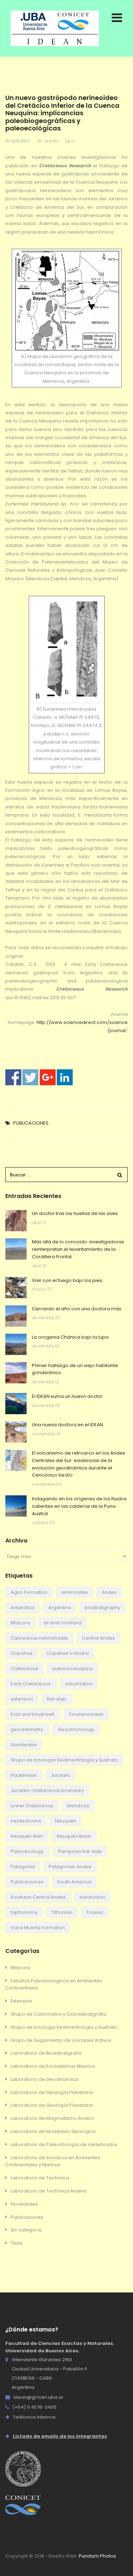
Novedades (24, 2204)
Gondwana (24, 1745)
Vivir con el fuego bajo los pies (67, 1280)
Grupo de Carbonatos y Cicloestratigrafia (59, 2014)
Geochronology (76, 1729)
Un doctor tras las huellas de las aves (75, 1213)
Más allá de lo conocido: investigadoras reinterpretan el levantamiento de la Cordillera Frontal (78, 1249)
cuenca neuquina (73, 1668)
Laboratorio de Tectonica (40, 2178)
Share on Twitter (30, 1077)
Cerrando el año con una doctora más (77, 1309)
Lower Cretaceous (32, 1806)
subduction (92, 1897)
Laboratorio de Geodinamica (44, 2079)
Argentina (60, 1608)
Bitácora (20, 1623)
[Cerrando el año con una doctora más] (16, 1316)
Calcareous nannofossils (39, 1638)
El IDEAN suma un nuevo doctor (67, 1396)
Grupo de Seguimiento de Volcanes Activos (61, 2040)
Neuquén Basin (74, 1836)
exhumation (79, 1684)
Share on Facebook (13, 1077)
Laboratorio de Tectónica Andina (49, 2191)
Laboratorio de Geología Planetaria (52, 2092)
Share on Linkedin (65, 1077)
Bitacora (20, 1968)
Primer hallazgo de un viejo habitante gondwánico (75, 1369)
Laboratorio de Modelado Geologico (53, 2131)
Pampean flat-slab (80, 1851)
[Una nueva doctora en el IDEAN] (16, 1432)
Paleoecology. (27, 1851)
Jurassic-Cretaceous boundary (47, 1790)
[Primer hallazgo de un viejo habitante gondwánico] (16, 1373)
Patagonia (23, 1867)
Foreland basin (86, 1714)
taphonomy (24, 1912)
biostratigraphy (102, 1608)
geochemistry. (27, 1729)
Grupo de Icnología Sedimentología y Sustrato (64, 1760)
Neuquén (66, 1821)
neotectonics (26, 1821)
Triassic (95, 1912)
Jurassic (60, 1775)
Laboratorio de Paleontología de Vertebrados (64, 2144)
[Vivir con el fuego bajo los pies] (16, 1288)
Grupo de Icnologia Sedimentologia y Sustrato (64, 2027)
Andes (109, 1592)
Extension (21, 2001)
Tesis (16, 2243)
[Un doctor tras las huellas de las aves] (16, 1221)
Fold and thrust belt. (33, 1714)
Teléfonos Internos (34, 2417)
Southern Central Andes (38, 1897)
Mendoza (78, 1806)
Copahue (22, 1653)
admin (51, 141)
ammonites (75, 1592)
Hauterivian (24, 1775)
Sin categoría (26, 2230)
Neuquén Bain (27, 1836)
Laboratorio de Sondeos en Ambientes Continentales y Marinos (53, 2161)
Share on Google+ (48, 1077)
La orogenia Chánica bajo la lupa (70, 1337)
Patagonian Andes (70, 1867)
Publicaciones (31, 1123)
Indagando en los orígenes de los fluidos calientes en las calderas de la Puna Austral (79, 1506)
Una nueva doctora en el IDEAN (68, 1425)
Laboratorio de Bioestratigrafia (46, 2053)
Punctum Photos (97, 2556)
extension (22, 1699)
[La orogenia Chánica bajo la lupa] (16, 1344)
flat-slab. (57, 1699)
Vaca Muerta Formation (38, 1928)
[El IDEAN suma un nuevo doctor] (16, 1404)
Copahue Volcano (68, 1653)
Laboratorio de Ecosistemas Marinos (53, 2066)
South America (74, 1882)
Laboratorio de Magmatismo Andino (52, 2118)
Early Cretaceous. (31, 1684)
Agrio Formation (29, 1592)
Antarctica (23, 1608)
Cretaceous (24, 1668)
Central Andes (98, 1638)
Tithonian (62, 1912)
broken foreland (63, 1623)
